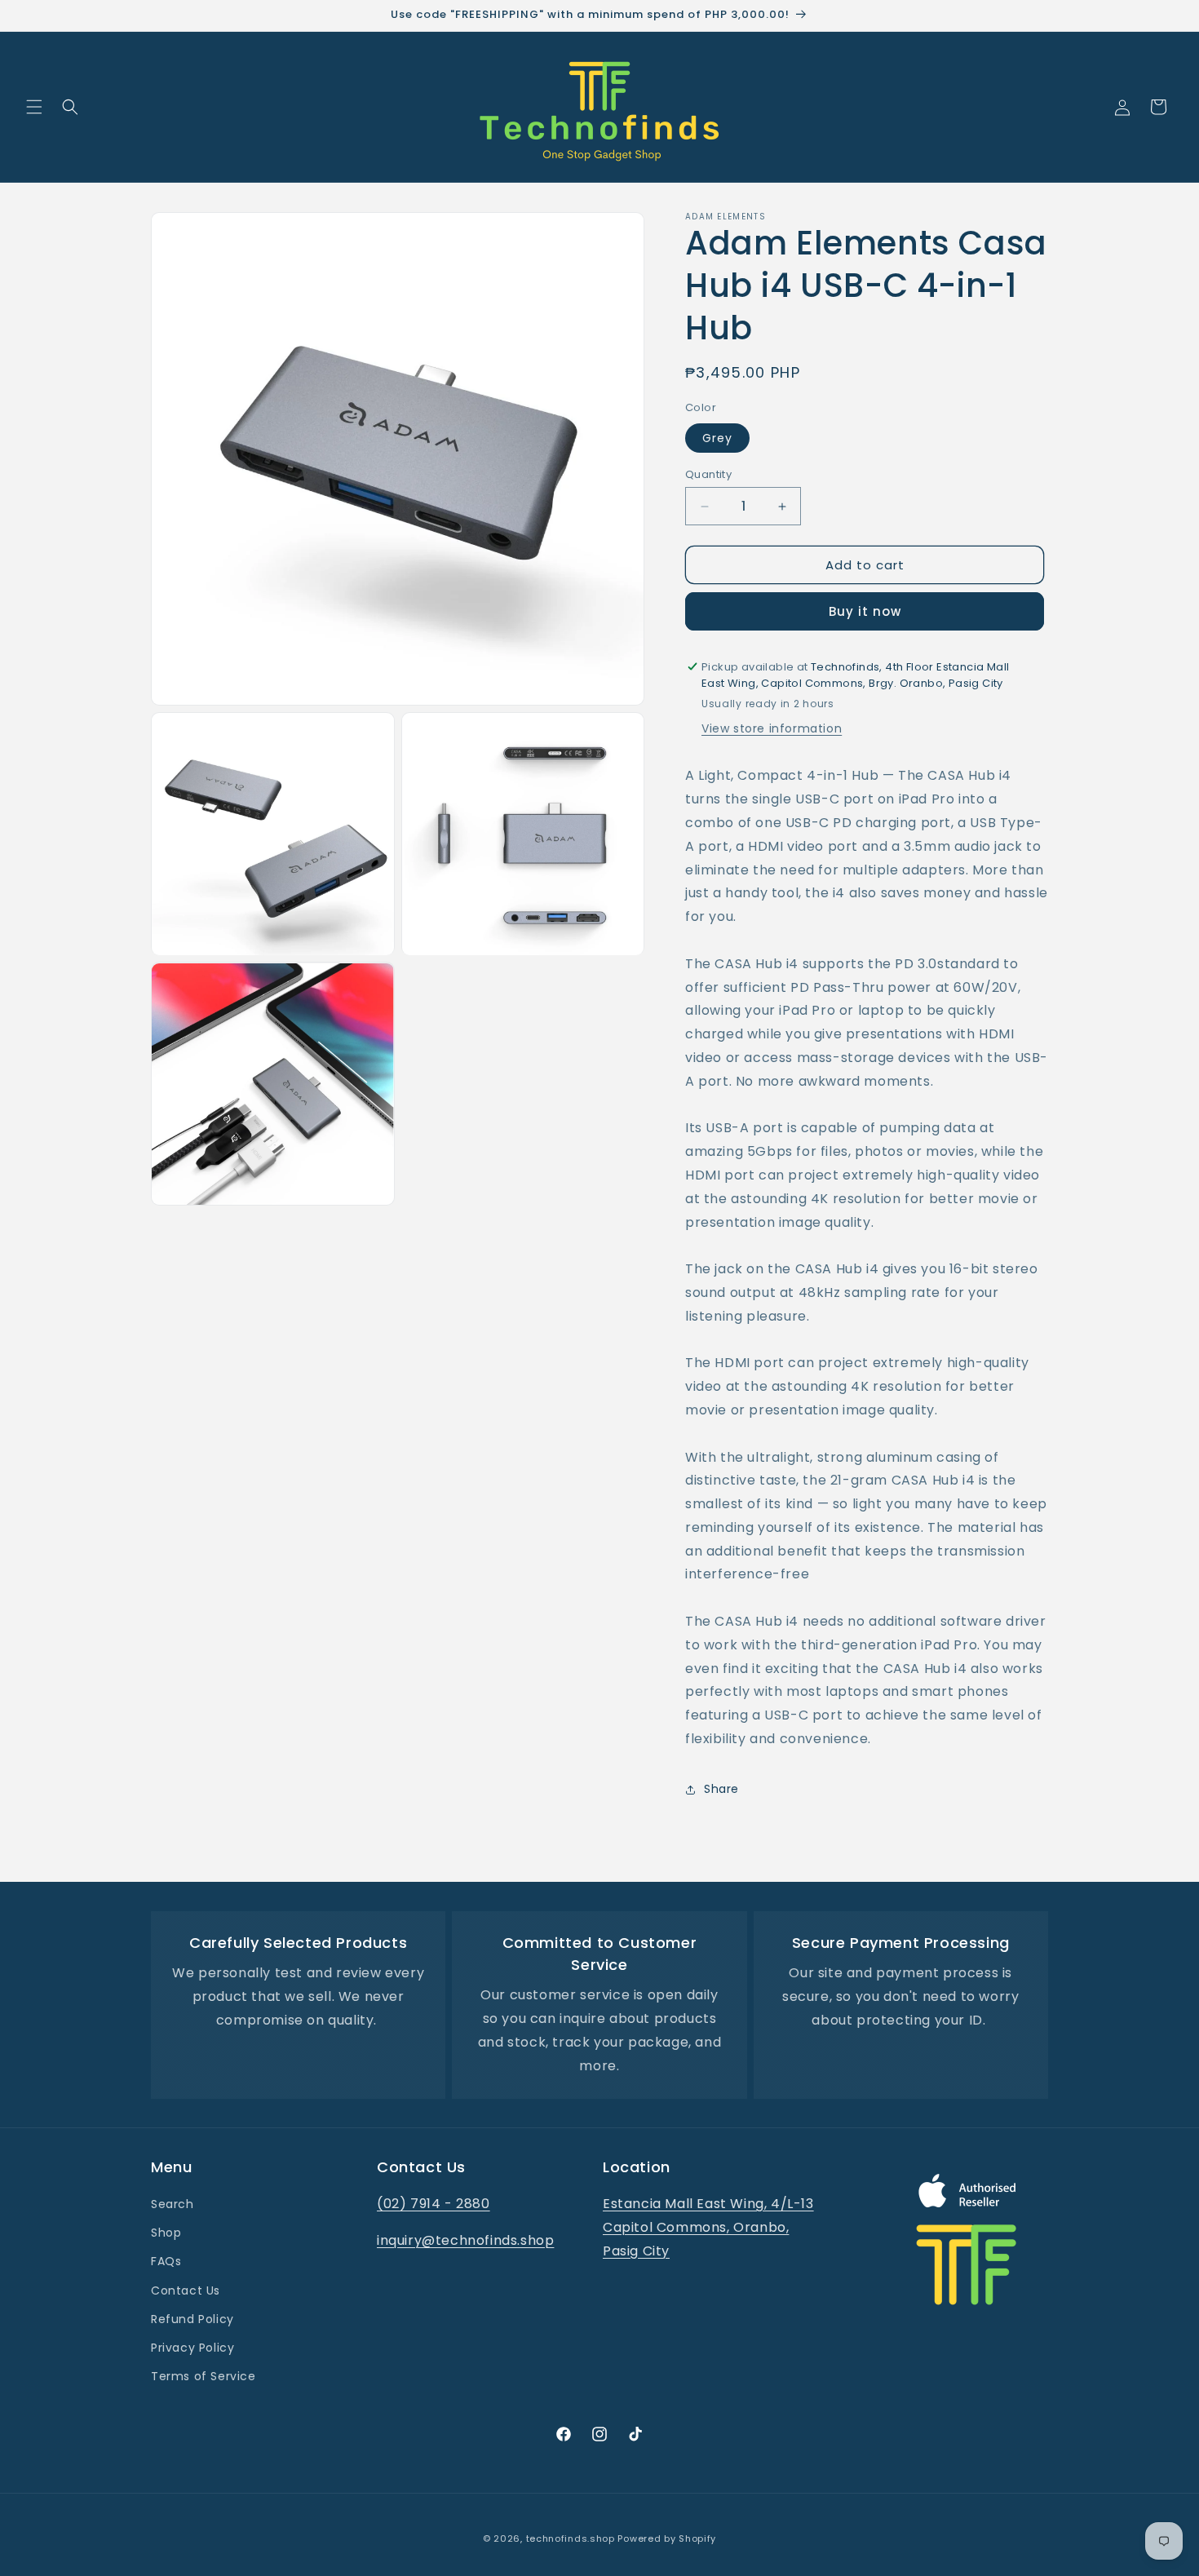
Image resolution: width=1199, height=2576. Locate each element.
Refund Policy (192, 2319)
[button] (34, 107)
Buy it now (865, 611)
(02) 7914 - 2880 (434, 2204)
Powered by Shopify (667, 2538)
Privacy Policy (192, 2348)
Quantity (708, 474)
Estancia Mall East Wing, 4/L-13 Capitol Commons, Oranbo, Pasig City (708, 2227)
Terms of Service (204, 2377)
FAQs (166, 2262)
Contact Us (186, 2291)
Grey (717, 438)
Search (173, 2204)
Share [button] (721, 1789)
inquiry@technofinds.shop (465, 2240)
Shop (166, 2233)
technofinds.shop (571, 2538)
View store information (772, 728)
